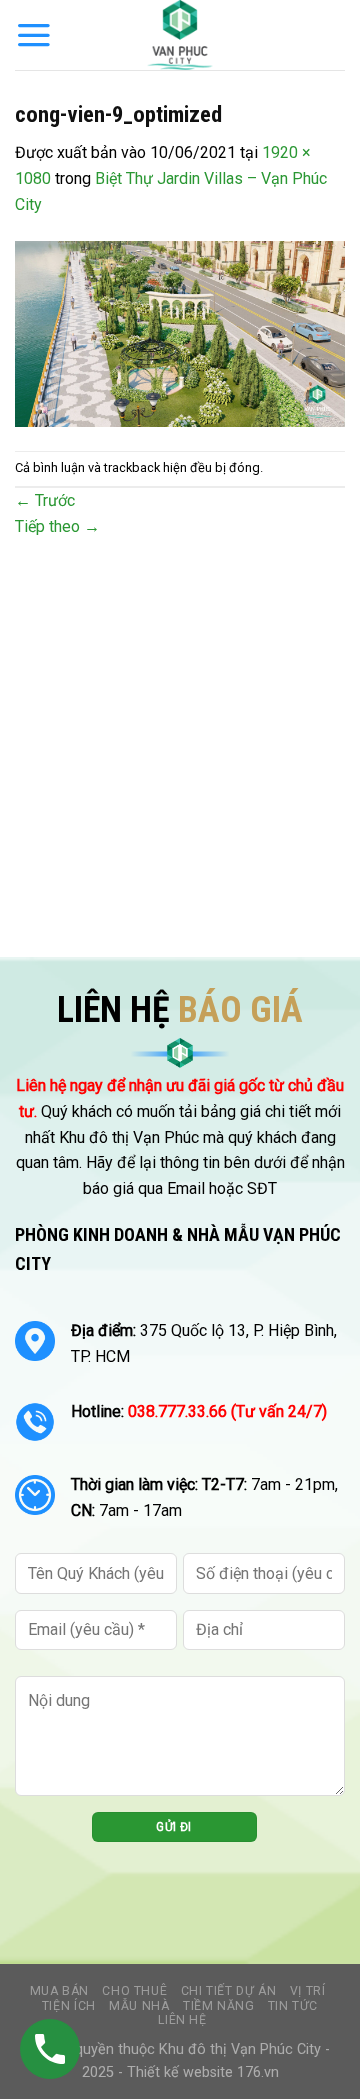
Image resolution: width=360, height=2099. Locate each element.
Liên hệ (182, 2020)
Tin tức (293, 2006)
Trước (45, 500)
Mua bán (59, 1991)
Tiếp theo (57, 526)
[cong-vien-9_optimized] (180, 332)
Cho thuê (134, 1991)
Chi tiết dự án (229, 1991)
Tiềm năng (219, 2006)
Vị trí (308, 1991)
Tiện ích (69, 2006)
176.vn (258, 2072)
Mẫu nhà (139, 2006)
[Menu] (34, 35)
